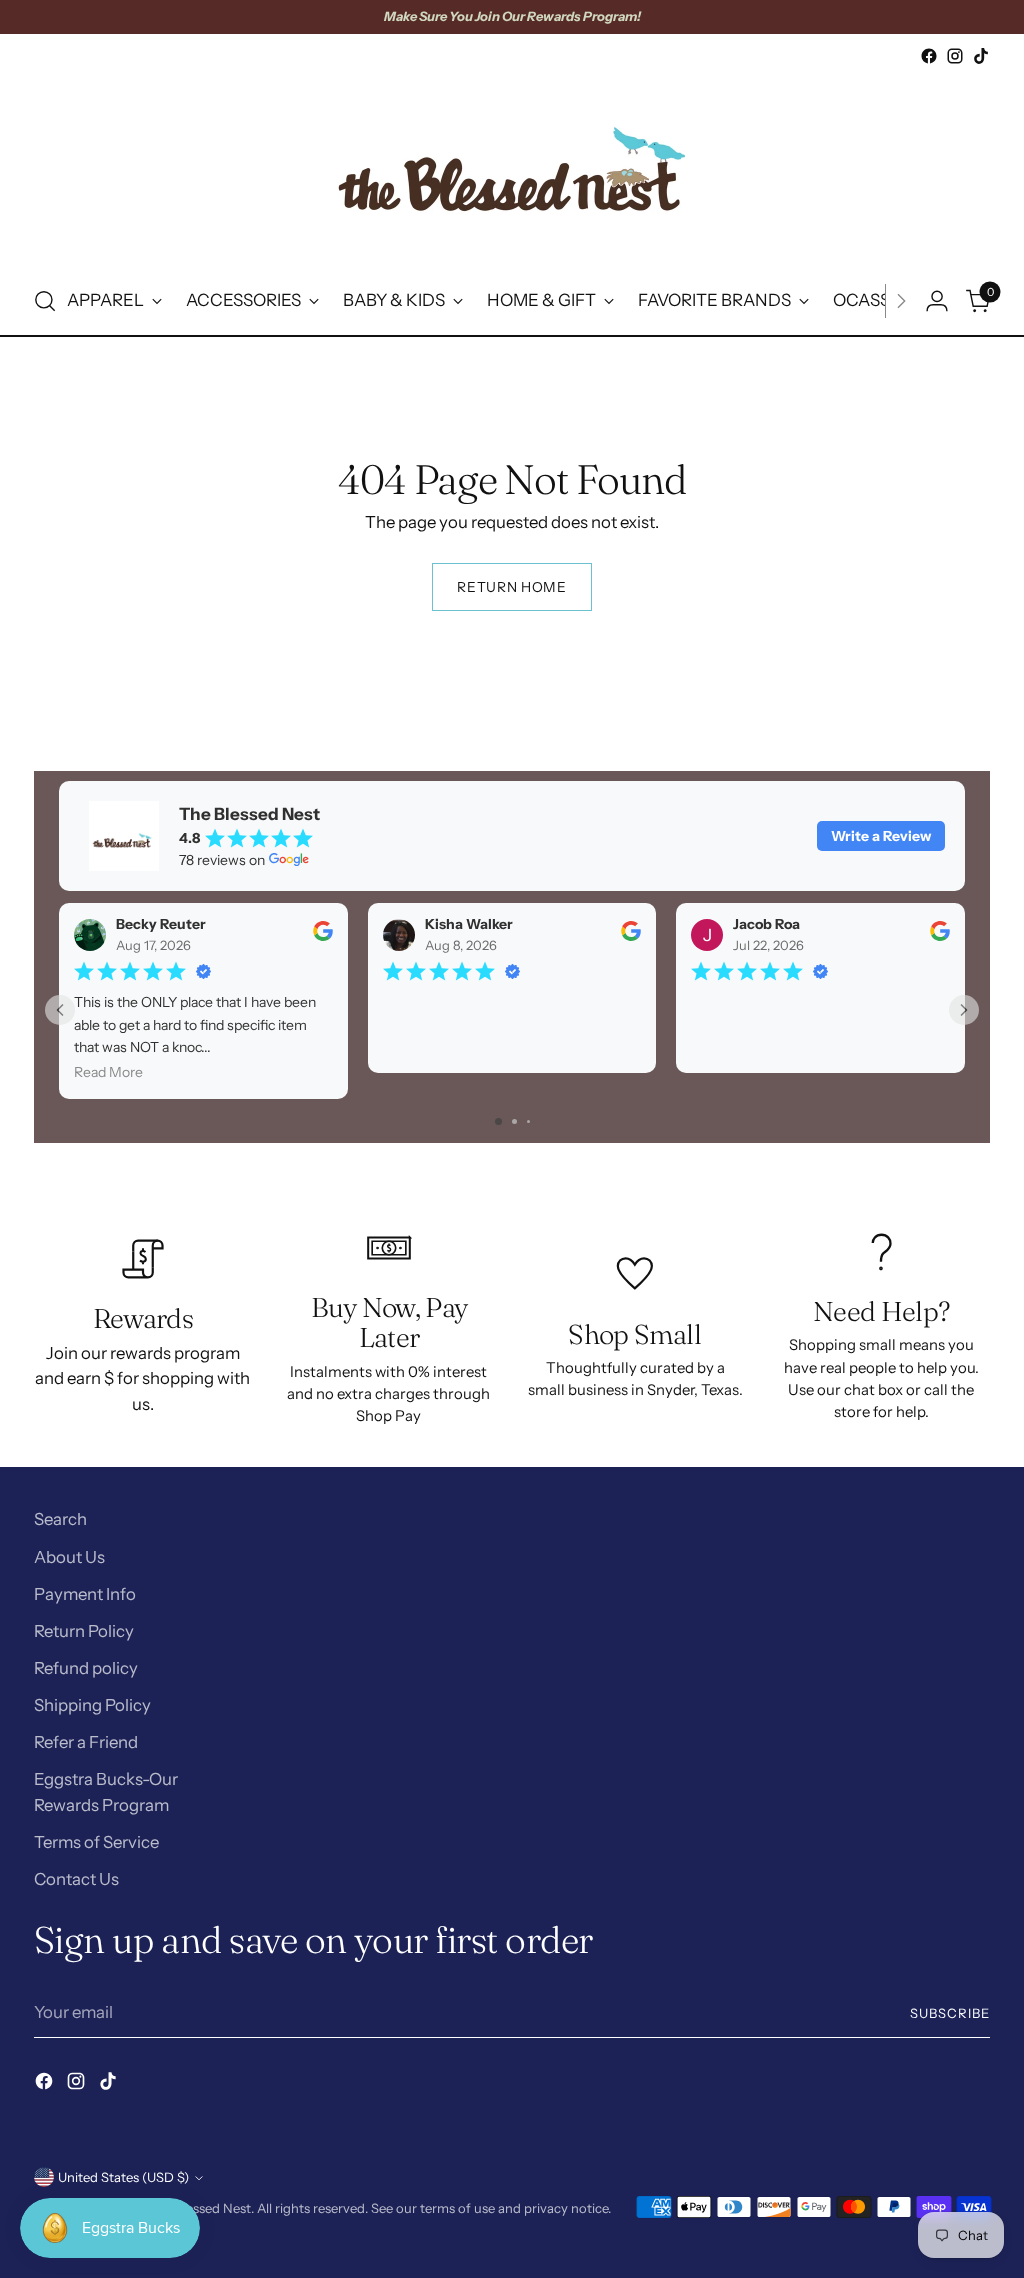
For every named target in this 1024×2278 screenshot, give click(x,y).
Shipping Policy (92, 1705)
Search (60, 1519)
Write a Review (881, 836)
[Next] (901, 301)
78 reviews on (222, 860)
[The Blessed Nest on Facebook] (929, 56)
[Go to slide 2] (514, 1121)
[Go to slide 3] (528, 1121)
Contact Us (76, 1879)
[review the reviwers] (322, 937)
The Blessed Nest (200, 2208)
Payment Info (85, 1594)
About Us (69, 1557)
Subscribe (950, 2013)
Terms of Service (96, 1842)
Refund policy (86, 1668)
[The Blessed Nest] (512, 168)
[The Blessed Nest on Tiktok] (981, 56)
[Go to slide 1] (498, 1121)
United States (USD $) (123, 2177)
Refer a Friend (86, 1742)
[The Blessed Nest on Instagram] (955, 56)
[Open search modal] (45, 301)
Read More (108, 1073)
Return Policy (84, 1631)
